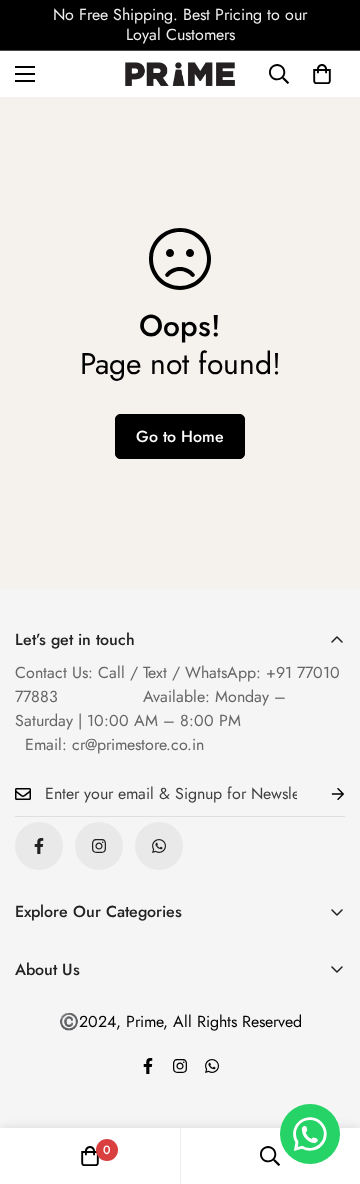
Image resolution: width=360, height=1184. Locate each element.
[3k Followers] (39, 846)
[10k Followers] (99, 846)
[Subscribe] (322, 794)
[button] (322, 74)
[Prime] (180, 74)
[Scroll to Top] (324, 1078)
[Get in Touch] (159, 846)
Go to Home (180, 436)
